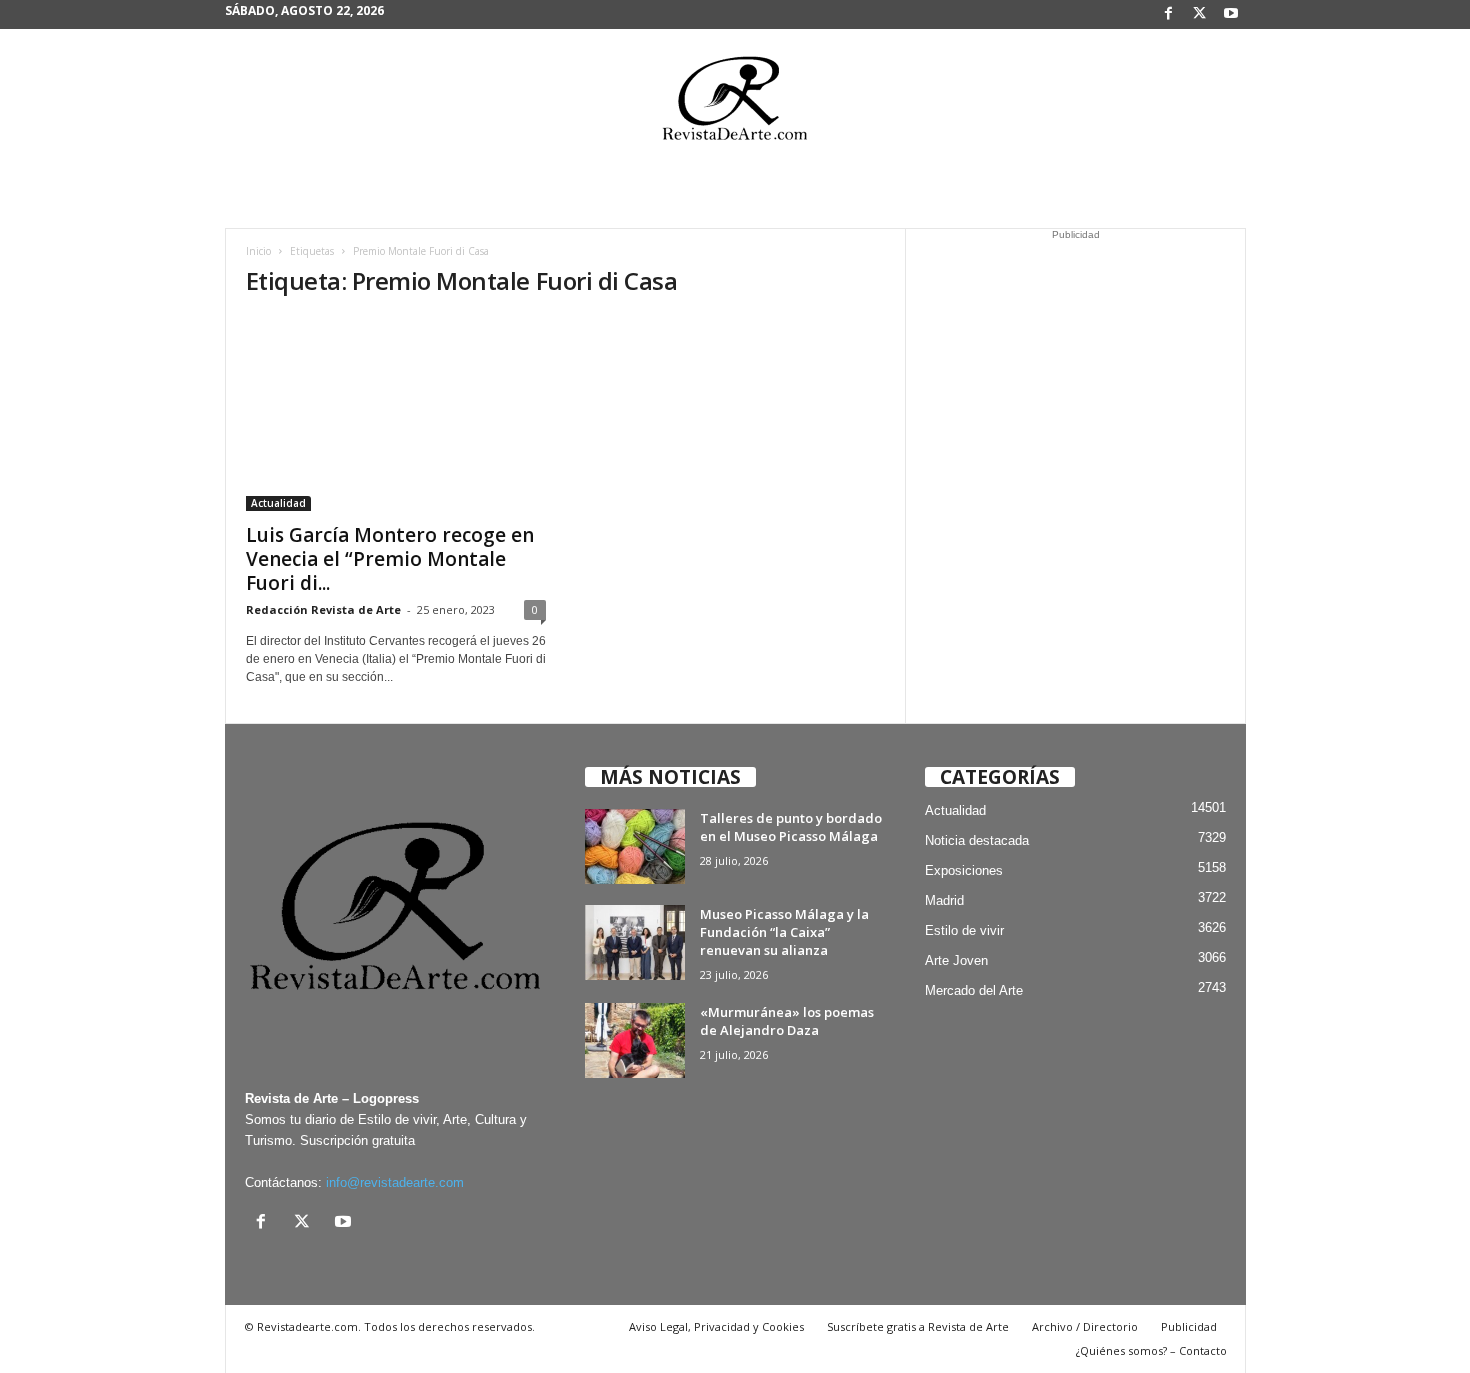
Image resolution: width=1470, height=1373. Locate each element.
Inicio (258, 251)
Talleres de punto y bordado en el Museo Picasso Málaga (791, 827)
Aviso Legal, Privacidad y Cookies (716, 1326)
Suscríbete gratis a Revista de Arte (918, 1326)
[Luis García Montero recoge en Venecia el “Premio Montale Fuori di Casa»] (396, 414)
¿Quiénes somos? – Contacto (1151, 1350)
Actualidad (278, 503)
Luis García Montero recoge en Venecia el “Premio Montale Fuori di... (390, 559)
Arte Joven (956, 960)
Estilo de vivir (964, 930)
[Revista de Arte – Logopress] (735, 104)
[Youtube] (1231, 14)
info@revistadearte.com (395, 1182)
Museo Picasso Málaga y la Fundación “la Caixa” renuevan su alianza (784, 932)
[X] (1200, 14)
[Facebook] (1169, 14)
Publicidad (1189, 1326)
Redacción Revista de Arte (323, 609)
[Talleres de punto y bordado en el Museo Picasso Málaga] (635, 846)
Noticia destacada (977, 840)
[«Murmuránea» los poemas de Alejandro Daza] (635, 1040)
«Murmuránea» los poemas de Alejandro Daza (787, 1021)
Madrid (944, 900)
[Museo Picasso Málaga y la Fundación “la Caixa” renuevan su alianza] (635, 942)
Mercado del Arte (974, 990)
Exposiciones (964, 870)
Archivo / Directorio (1085, 1326)
